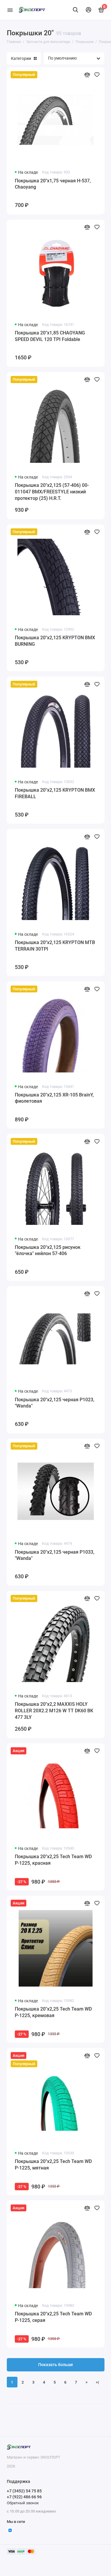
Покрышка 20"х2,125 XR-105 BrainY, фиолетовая (54, 1098)
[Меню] (10, 10)
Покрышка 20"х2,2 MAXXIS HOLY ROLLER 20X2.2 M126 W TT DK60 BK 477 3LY (54, 1711)
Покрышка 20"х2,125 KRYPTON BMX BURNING (55, 641)
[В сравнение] (87, 75)
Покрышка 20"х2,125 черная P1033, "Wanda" (55, 1555)
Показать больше (56, 2365)
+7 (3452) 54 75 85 (24, 2491)
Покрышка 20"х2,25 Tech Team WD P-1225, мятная (53, 2165)
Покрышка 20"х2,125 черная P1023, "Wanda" (55, 1403)
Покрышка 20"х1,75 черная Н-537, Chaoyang (53, 184)
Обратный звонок (23, 2503)
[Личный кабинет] (89, 10)
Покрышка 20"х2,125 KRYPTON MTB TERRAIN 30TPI (55, 946)
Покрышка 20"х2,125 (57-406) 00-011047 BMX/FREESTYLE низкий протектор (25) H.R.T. (52, 492)
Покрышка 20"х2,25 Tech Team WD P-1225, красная (53, 1860)
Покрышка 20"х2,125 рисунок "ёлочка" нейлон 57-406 (48, 1250)
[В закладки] (97, 75)
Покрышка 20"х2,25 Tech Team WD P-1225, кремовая (53, 2012)
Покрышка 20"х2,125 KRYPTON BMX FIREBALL (55, 793)
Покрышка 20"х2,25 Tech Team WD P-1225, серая (53, 2317)
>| (97, 2382)
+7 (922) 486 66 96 (24, 2497)
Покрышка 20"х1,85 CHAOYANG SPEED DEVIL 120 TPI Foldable (50, 336)
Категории (21, 58)
